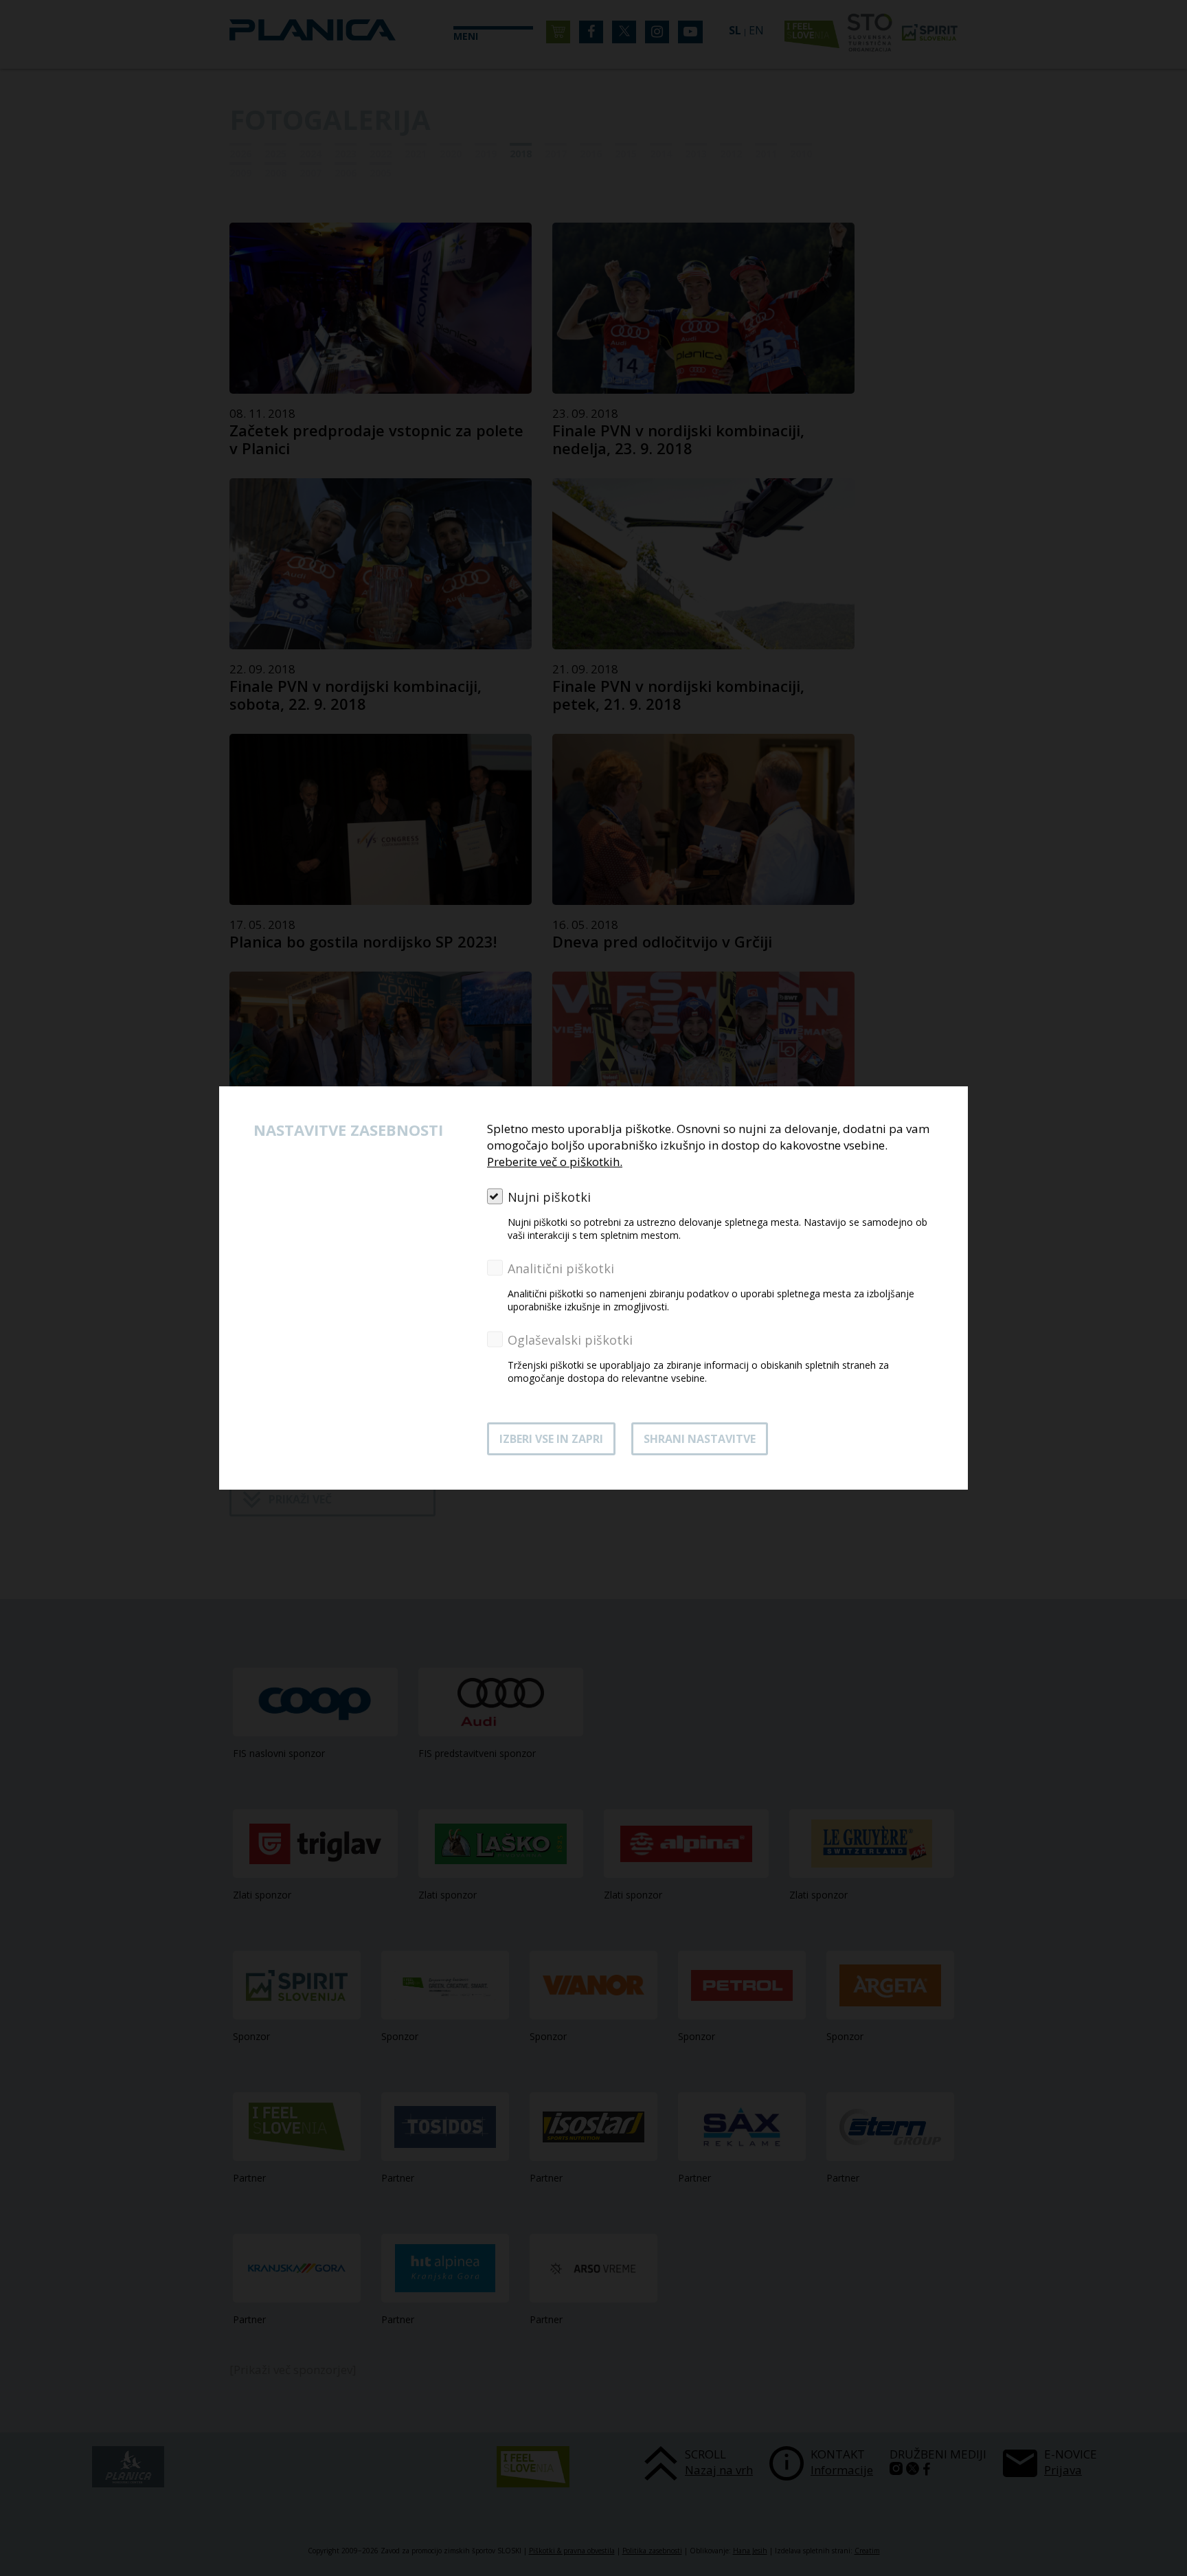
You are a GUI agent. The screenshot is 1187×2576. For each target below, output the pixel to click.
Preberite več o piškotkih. (555, 1162)
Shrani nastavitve (700, 1439)
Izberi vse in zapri (551, 1439)
